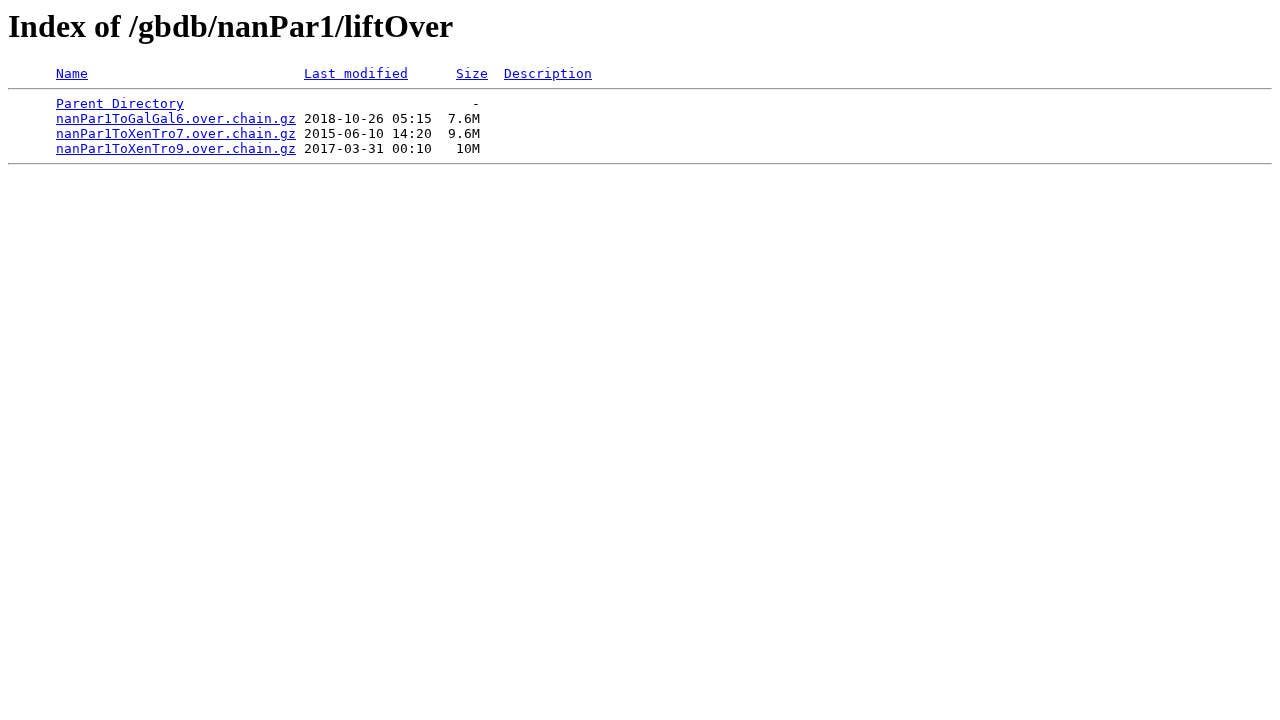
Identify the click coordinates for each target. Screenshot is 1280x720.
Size (472, 73)
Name (72, 73)
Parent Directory (120, 103)
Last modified (356, 73)
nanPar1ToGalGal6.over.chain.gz (176, 118)
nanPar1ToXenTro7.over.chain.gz (176, 133)
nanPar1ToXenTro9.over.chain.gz (176, 148)
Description (548, 73)
